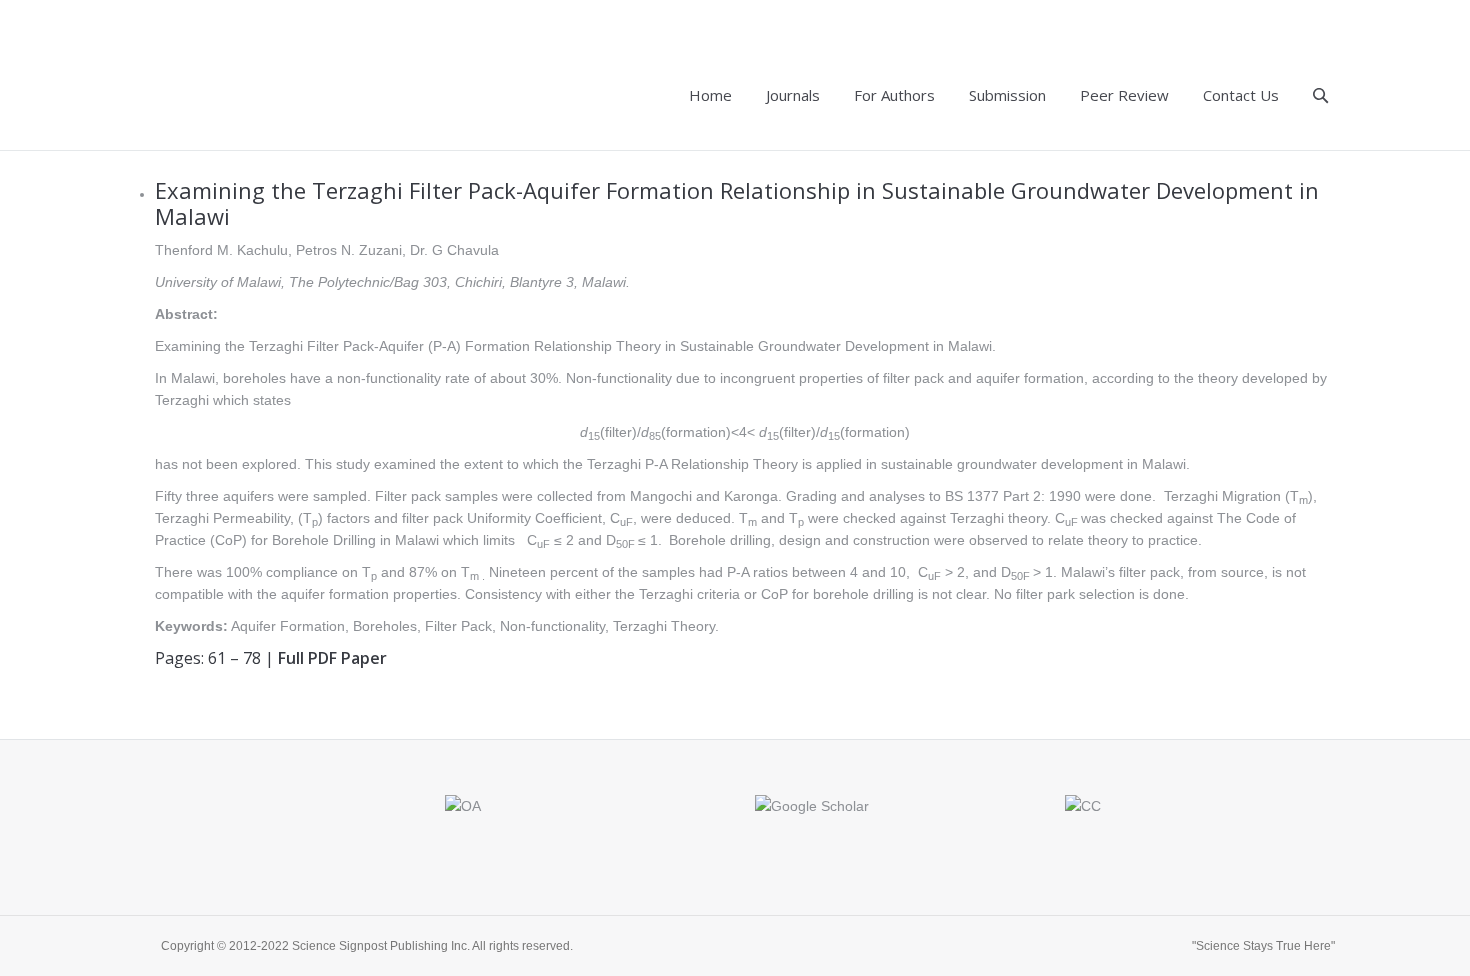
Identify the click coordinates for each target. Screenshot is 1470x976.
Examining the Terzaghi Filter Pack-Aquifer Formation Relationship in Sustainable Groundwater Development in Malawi (737, 203)
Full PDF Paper (332, 658)
